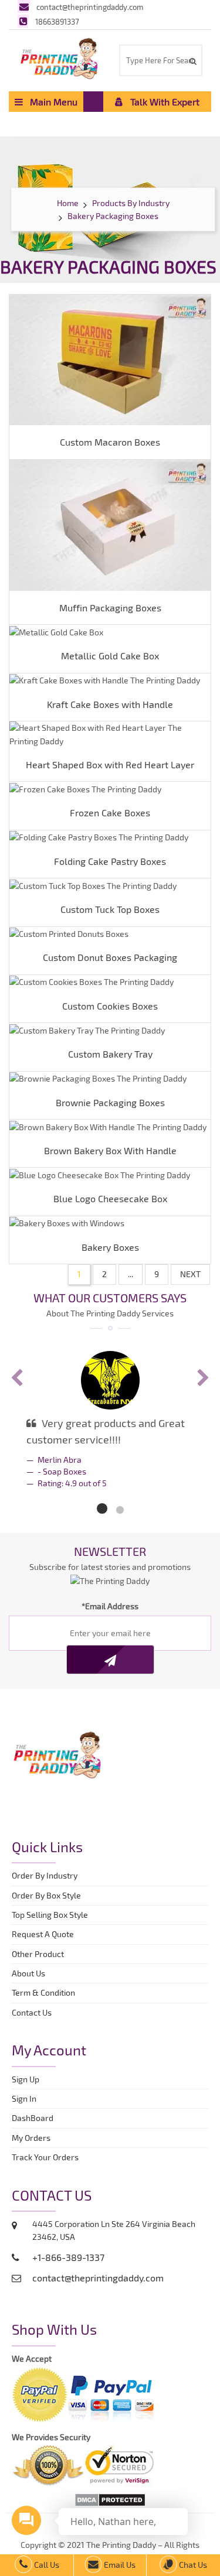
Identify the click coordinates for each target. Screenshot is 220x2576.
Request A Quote (43, 1934)
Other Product (38, 1954)
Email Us (119, 2565)
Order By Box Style (46, 1895)
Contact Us (32, 2012)
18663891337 (57, 22)
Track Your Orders (47, 2157)
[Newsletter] (110, 1660)
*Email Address (110, 1606)
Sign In (24, 2098)
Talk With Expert (161, 102)
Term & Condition (43, 1992)
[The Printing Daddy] (59, 57)
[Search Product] (192, 61)
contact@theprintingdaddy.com (90, 7)
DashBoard (34, 2118)
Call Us (46, 2565)
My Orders (34, 2138)
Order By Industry (45, 1875)
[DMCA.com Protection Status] (110, 2499)
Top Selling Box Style (50, 1915)
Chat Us (192, 2565)
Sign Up (26, 2079)
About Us (28, 1973)
